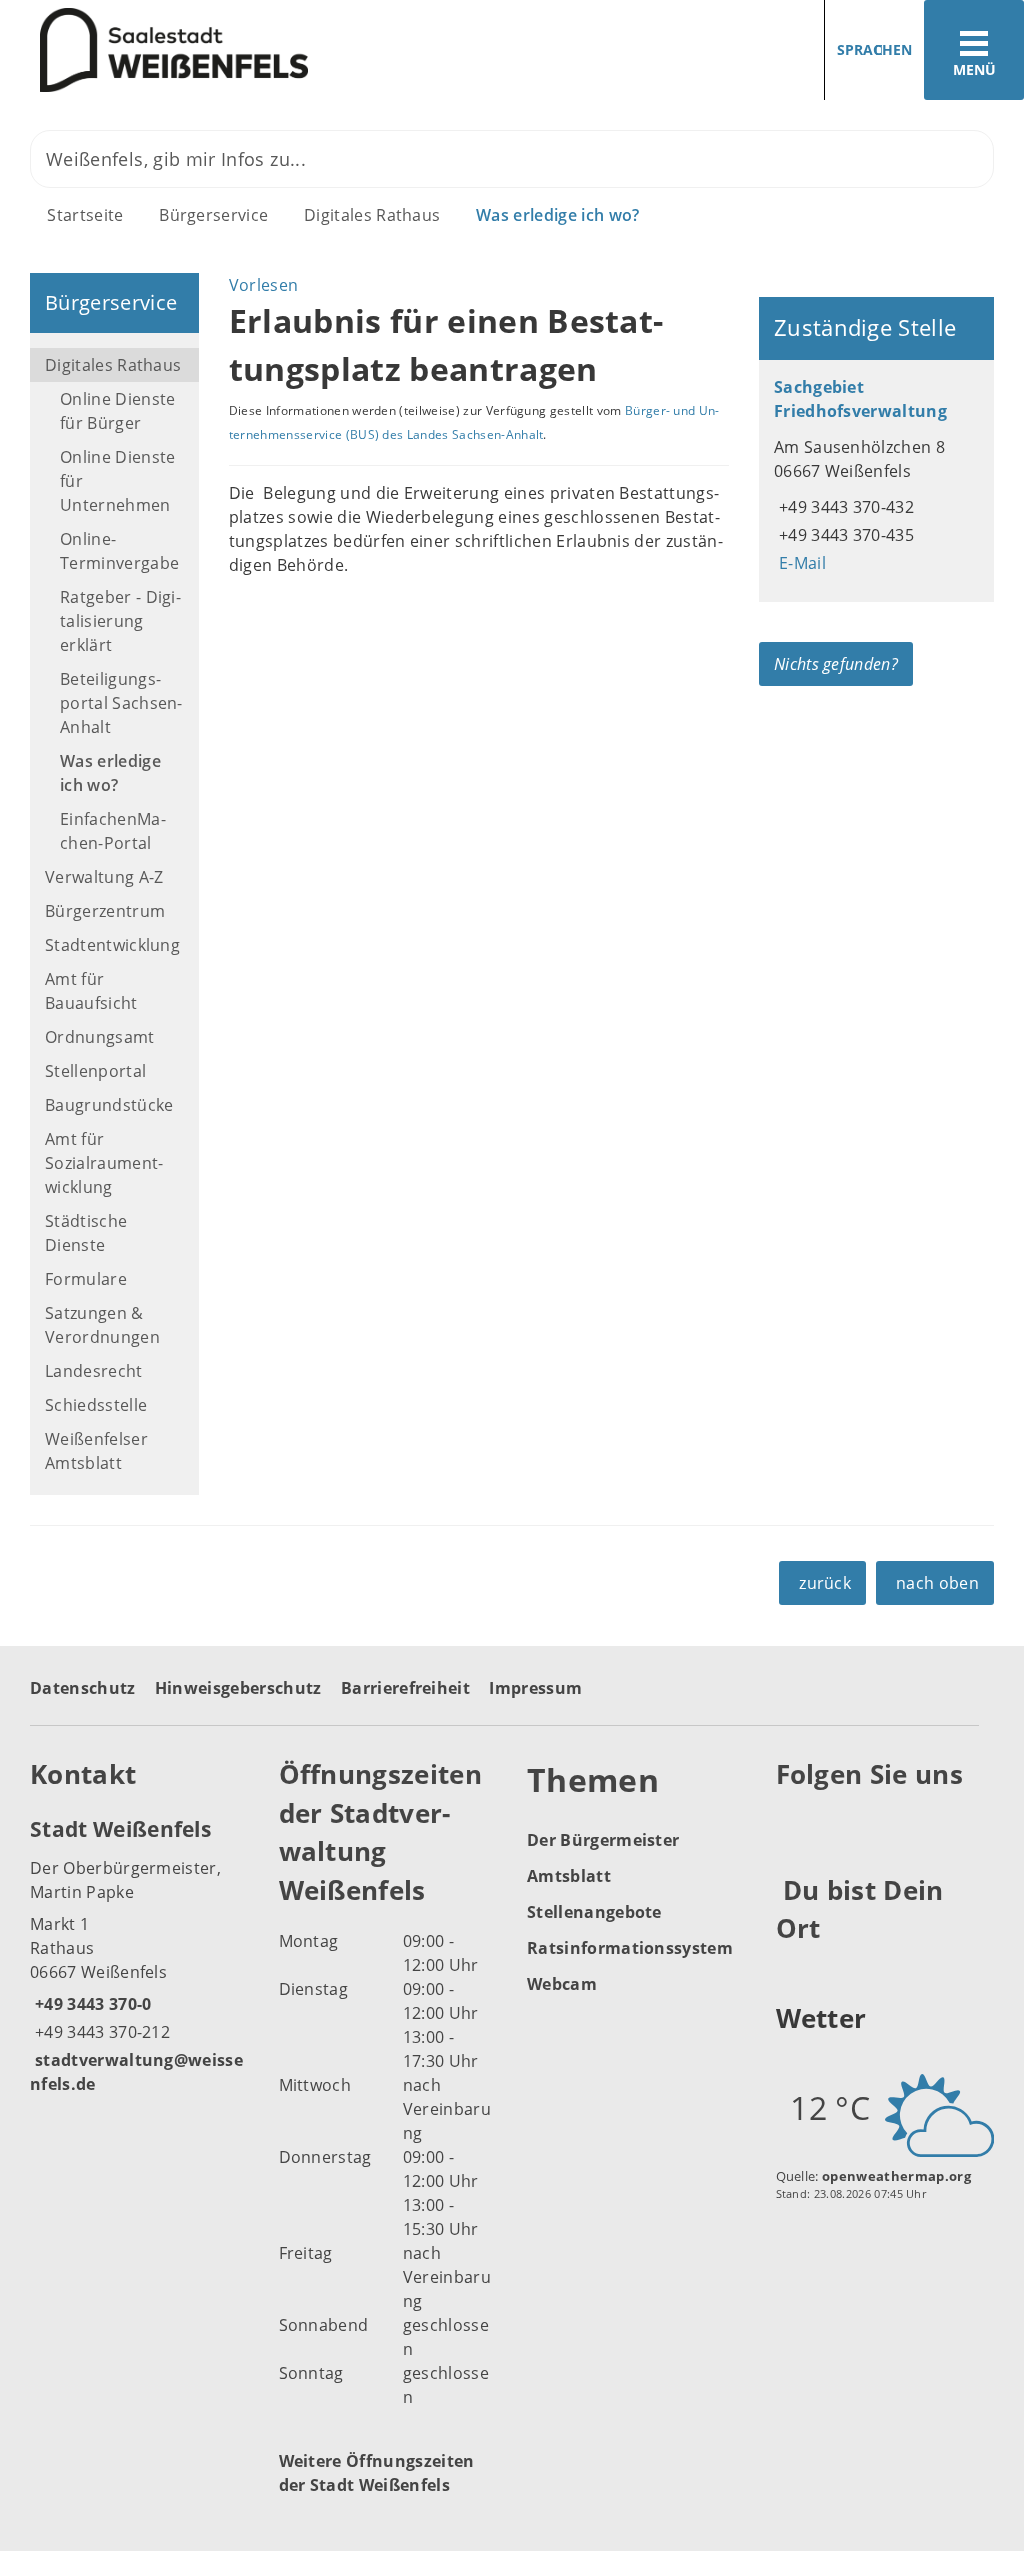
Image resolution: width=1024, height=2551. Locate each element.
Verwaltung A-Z (104, 877)
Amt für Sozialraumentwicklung (104, 1163)
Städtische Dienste (86, 1233)
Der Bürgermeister (603, 1840)
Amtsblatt (569, 1876)
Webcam (562, 1984)
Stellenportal (95, 1071)
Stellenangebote (594, 1912)
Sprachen (874, 49)
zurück (825, 1583)
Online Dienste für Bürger (117, 411)
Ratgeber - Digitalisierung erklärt (120, 621)
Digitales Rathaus (372, 215)
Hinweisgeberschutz (238, 1688)
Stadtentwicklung (112, 945)
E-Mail (800, 563)
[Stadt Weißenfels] (139, 1955)
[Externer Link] (794, 1824)
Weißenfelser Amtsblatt (96, 1451)
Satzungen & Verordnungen (102, 1325)
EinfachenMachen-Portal (113, 831)
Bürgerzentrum (105, 911)
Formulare (86, 1279)
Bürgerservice (213, 215)
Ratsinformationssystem (630, 1948)
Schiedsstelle (96, 1405)
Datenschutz (83, 1688)
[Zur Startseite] (248, 50)
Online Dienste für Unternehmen (117, 481)
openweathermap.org (896, 2176)
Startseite (85, 215)
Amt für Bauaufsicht (91, 991)
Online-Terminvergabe (119, 551)
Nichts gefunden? (836, 664)
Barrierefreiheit (405, 1688)
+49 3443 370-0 (90, 2004)
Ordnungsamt (100, 1037)
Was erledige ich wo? (557, 215)
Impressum (535, 1688)
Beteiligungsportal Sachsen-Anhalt (121, 703)
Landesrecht (94, 1371)
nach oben (937, 1583)
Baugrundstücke (109, 1105)
